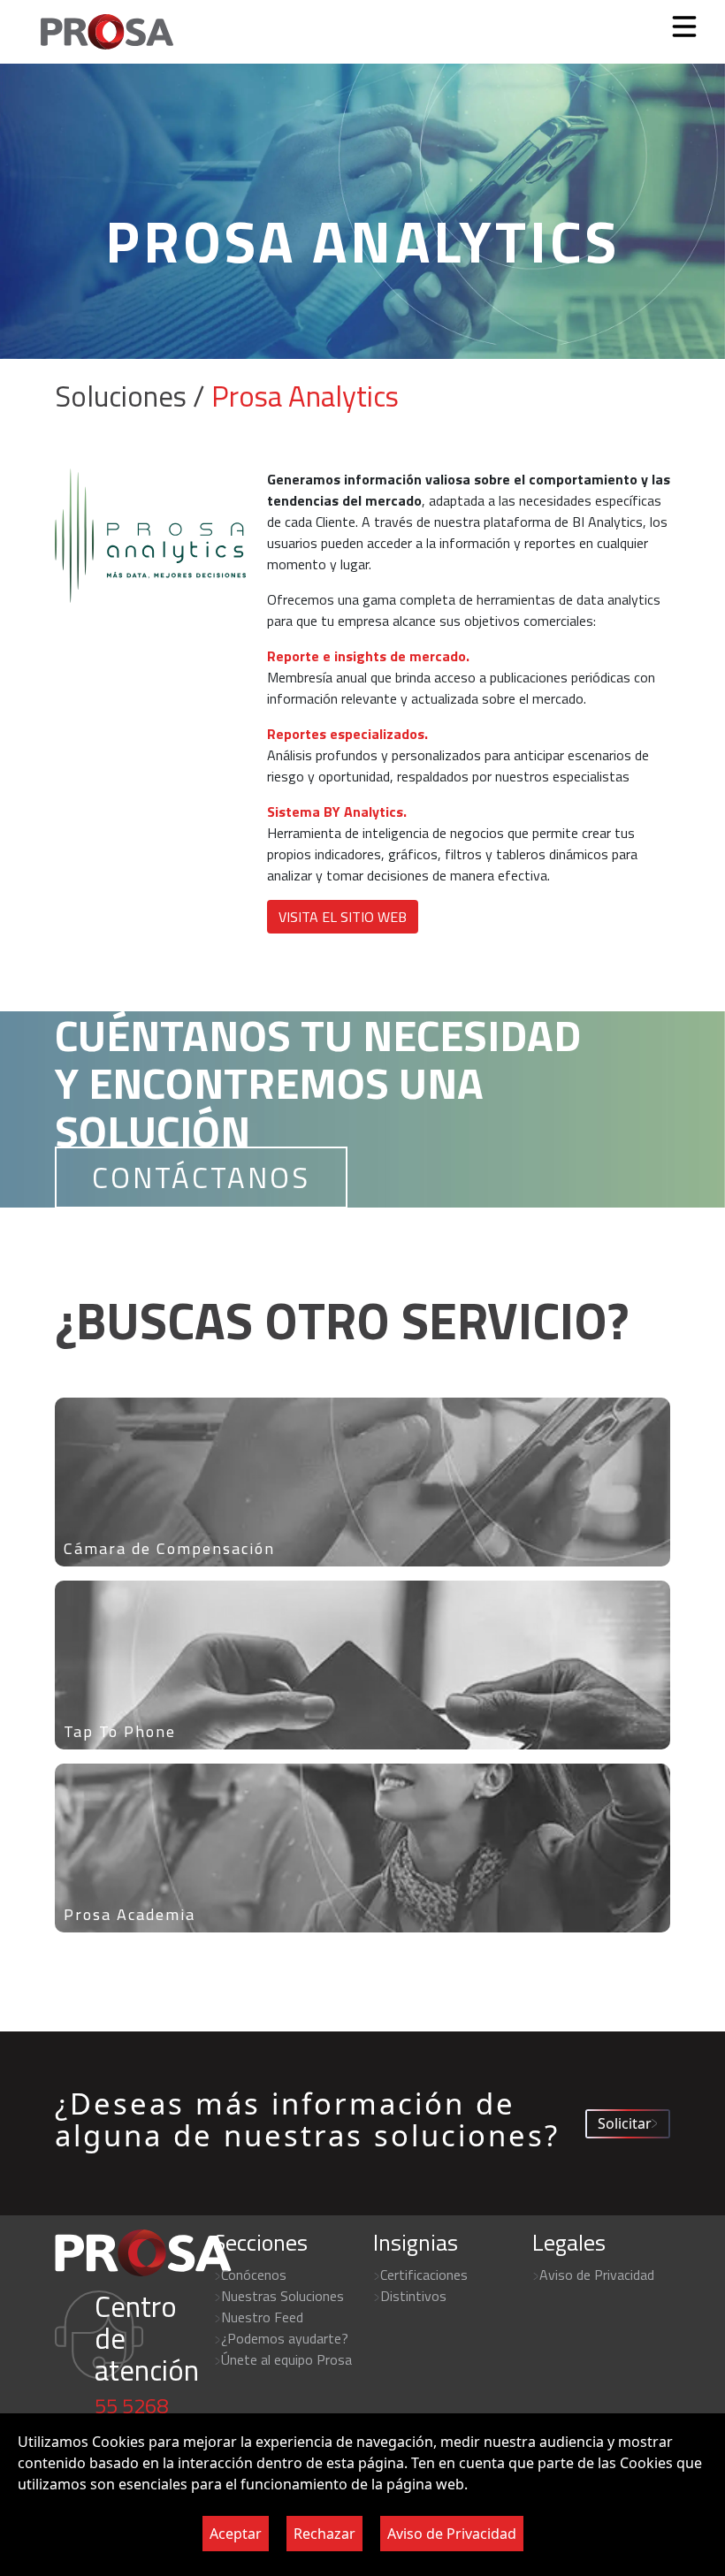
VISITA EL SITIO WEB (343, 917)
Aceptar (236, 2534)
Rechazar (324, 2534)
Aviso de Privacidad (452, 2534)
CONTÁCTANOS (201, 1177)
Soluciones (121, 396)
